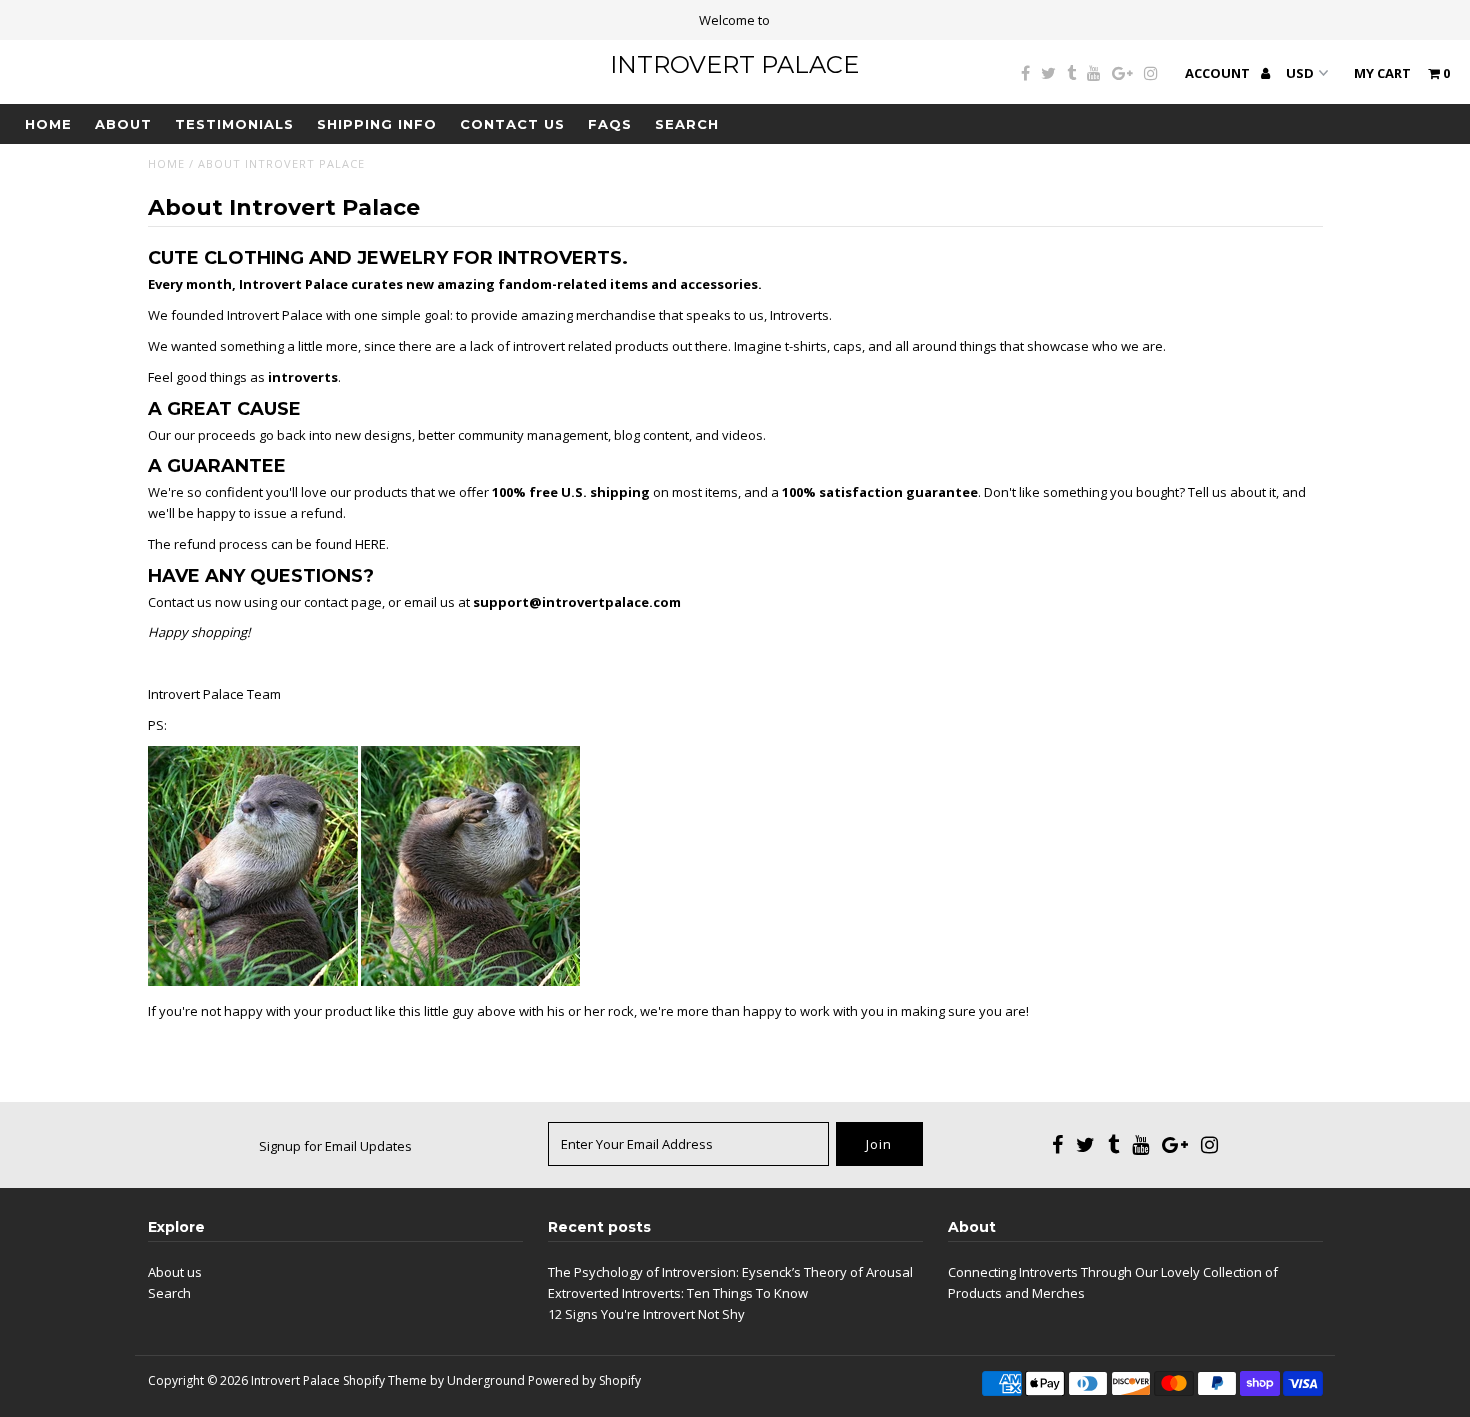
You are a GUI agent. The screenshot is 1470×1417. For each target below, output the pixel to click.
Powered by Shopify (584, 1380)
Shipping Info (377, 124)
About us (175, 1272)
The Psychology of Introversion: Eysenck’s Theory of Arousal (730, 1272)
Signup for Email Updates (335, 1146)
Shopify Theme (385, 1380)
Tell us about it (1232, 492)
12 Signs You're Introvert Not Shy (646, 1314)
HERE (370, 544)
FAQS (610, 124)
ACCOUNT (1219, 73)
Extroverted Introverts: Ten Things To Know (678, 1293)
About (123, 124)
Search (687, 124)
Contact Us (512, 124)
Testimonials (234, 124)
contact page (343, 602)
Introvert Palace (734, 64)
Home (48, 124)
